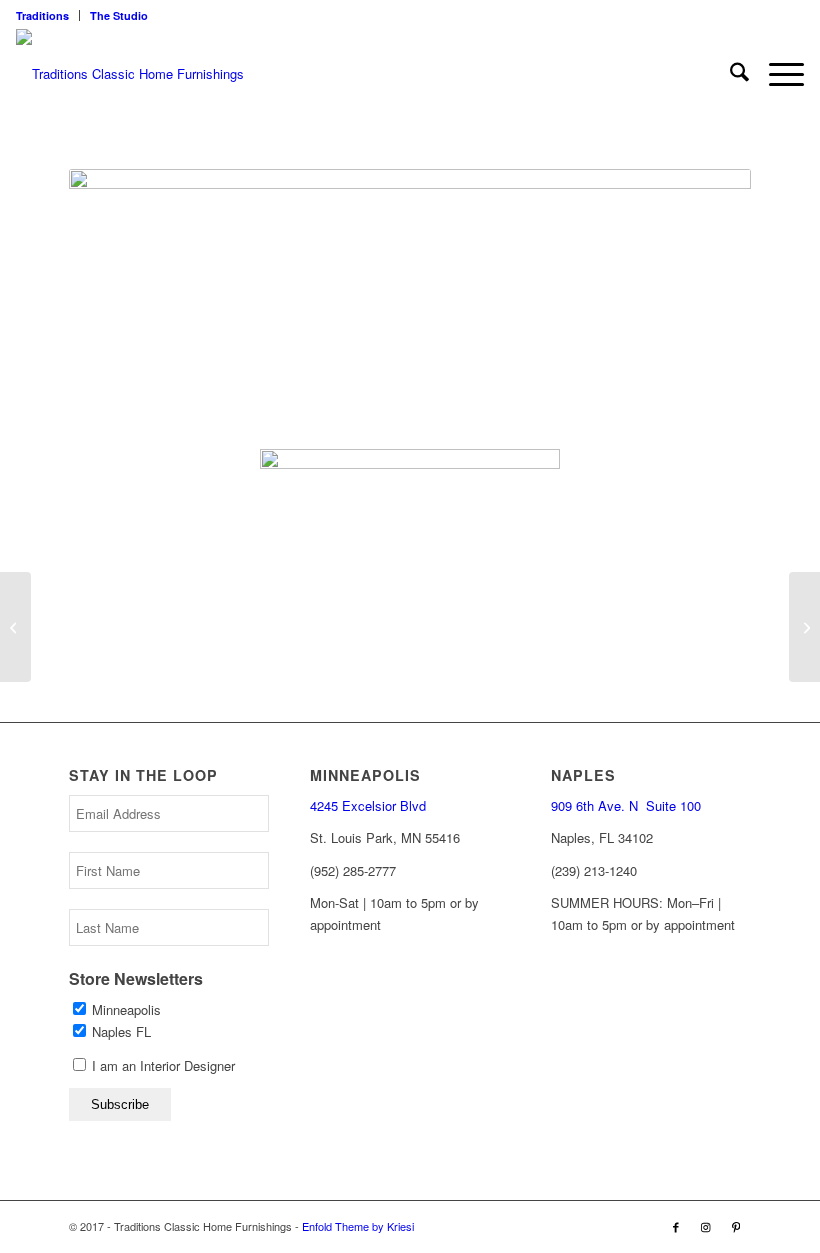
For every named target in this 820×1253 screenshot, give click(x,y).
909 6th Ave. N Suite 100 (626, 805)
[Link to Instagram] (706, 1226)
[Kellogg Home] (15, 627)
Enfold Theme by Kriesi (358, 1226)
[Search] (729, 74)
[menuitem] (48, 15)
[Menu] (776, 74)
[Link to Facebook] (676, 1226)
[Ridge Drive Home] (804, 627)
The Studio (119, 15)
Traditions (42, 15)
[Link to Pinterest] (736, 1226)
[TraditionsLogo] (130, 74)
